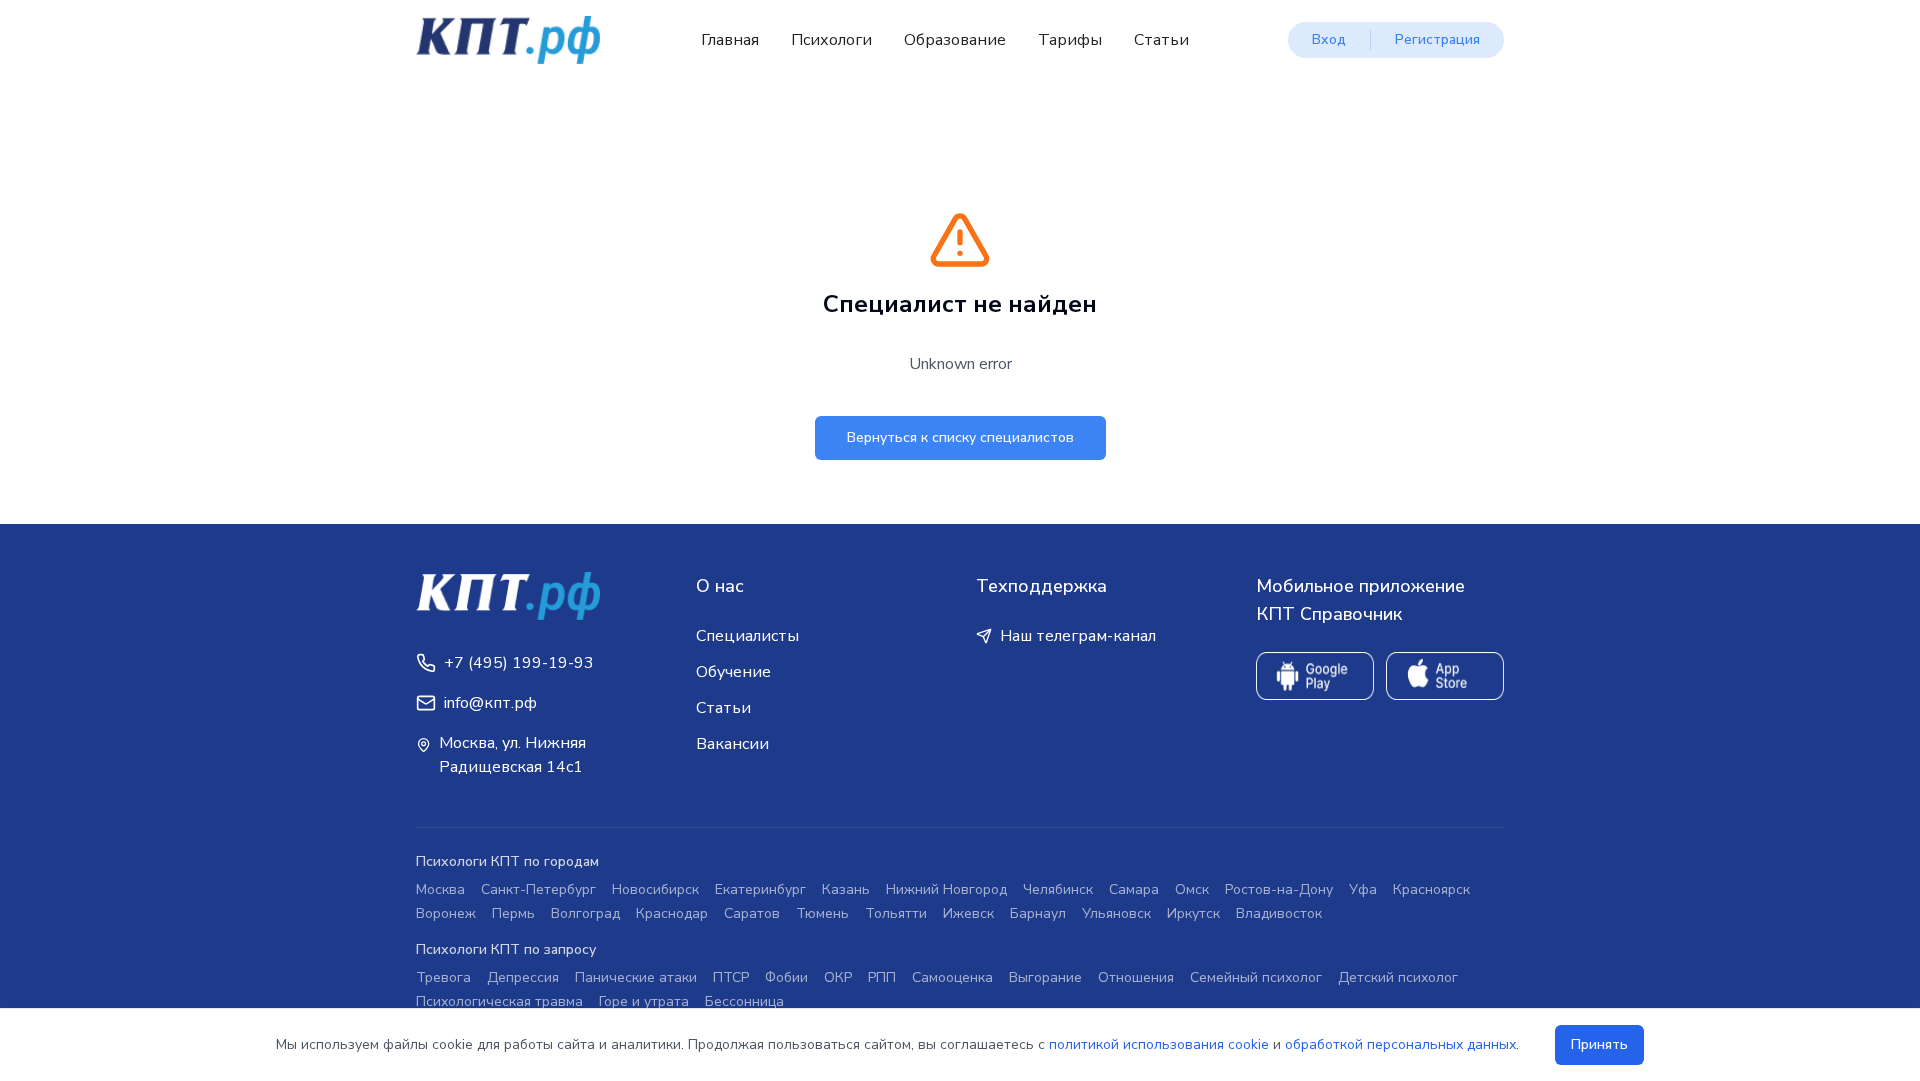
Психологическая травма (499, 1001)
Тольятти (896, 913)
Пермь (513, 913)
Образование (955, 40)
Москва (440, 889)
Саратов (752, 913)
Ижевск (968, 913)
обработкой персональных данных (1400, 1044)
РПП (882, 977)
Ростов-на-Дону (1279, 889)
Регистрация (1437, 39)
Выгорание (1045, 977)
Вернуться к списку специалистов (960, 437)
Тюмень (822, 913)
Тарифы (1070, 40)
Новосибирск (655, 889)
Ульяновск (1116, 913)
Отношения (1136, 977)
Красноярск (1431, 889)
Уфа (1363, 889)
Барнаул (1038, 913)
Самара (1134, 889)
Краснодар (672, 913)
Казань (846, 889)
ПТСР (731, 977)
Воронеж (446, 913)
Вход (1329, 39)
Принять (1599, 1044)
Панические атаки (636, 977)
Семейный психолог (1256, 977)
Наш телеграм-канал (1078, 636)
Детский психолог (1398, 977)
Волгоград (585, 913)
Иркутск (1193, 913)
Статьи (1161, 40)
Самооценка (952, 977)
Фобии (786, 977)
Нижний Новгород (946, 889)
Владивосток (1279, 913)
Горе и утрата (644, 1001)
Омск (1192, 889)
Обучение (733, 672)
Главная (730, 40)
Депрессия (523, 977)
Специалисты (747, 636)
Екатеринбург (760, 889)
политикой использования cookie (1159, 1044)
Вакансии (732, 744)
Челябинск (1058, 889)
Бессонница (744, 1001)
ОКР (838, 977)
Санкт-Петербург (538, 889)
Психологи (831, 40)
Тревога (443, 977)
